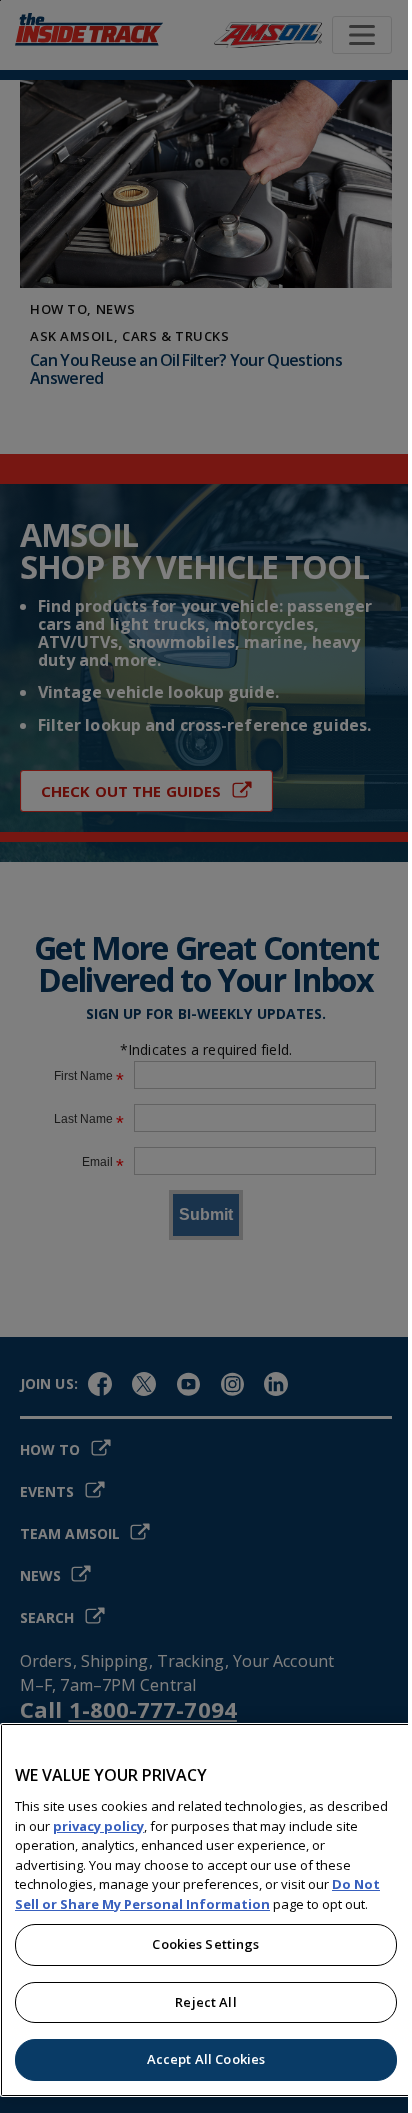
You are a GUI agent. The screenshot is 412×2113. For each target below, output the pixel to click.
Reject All (205, 2002)
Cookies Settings (205, 1944)
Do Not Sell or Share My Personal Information (197, 1894)
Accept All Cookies (206, 2059)
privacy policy (98, 1826)
